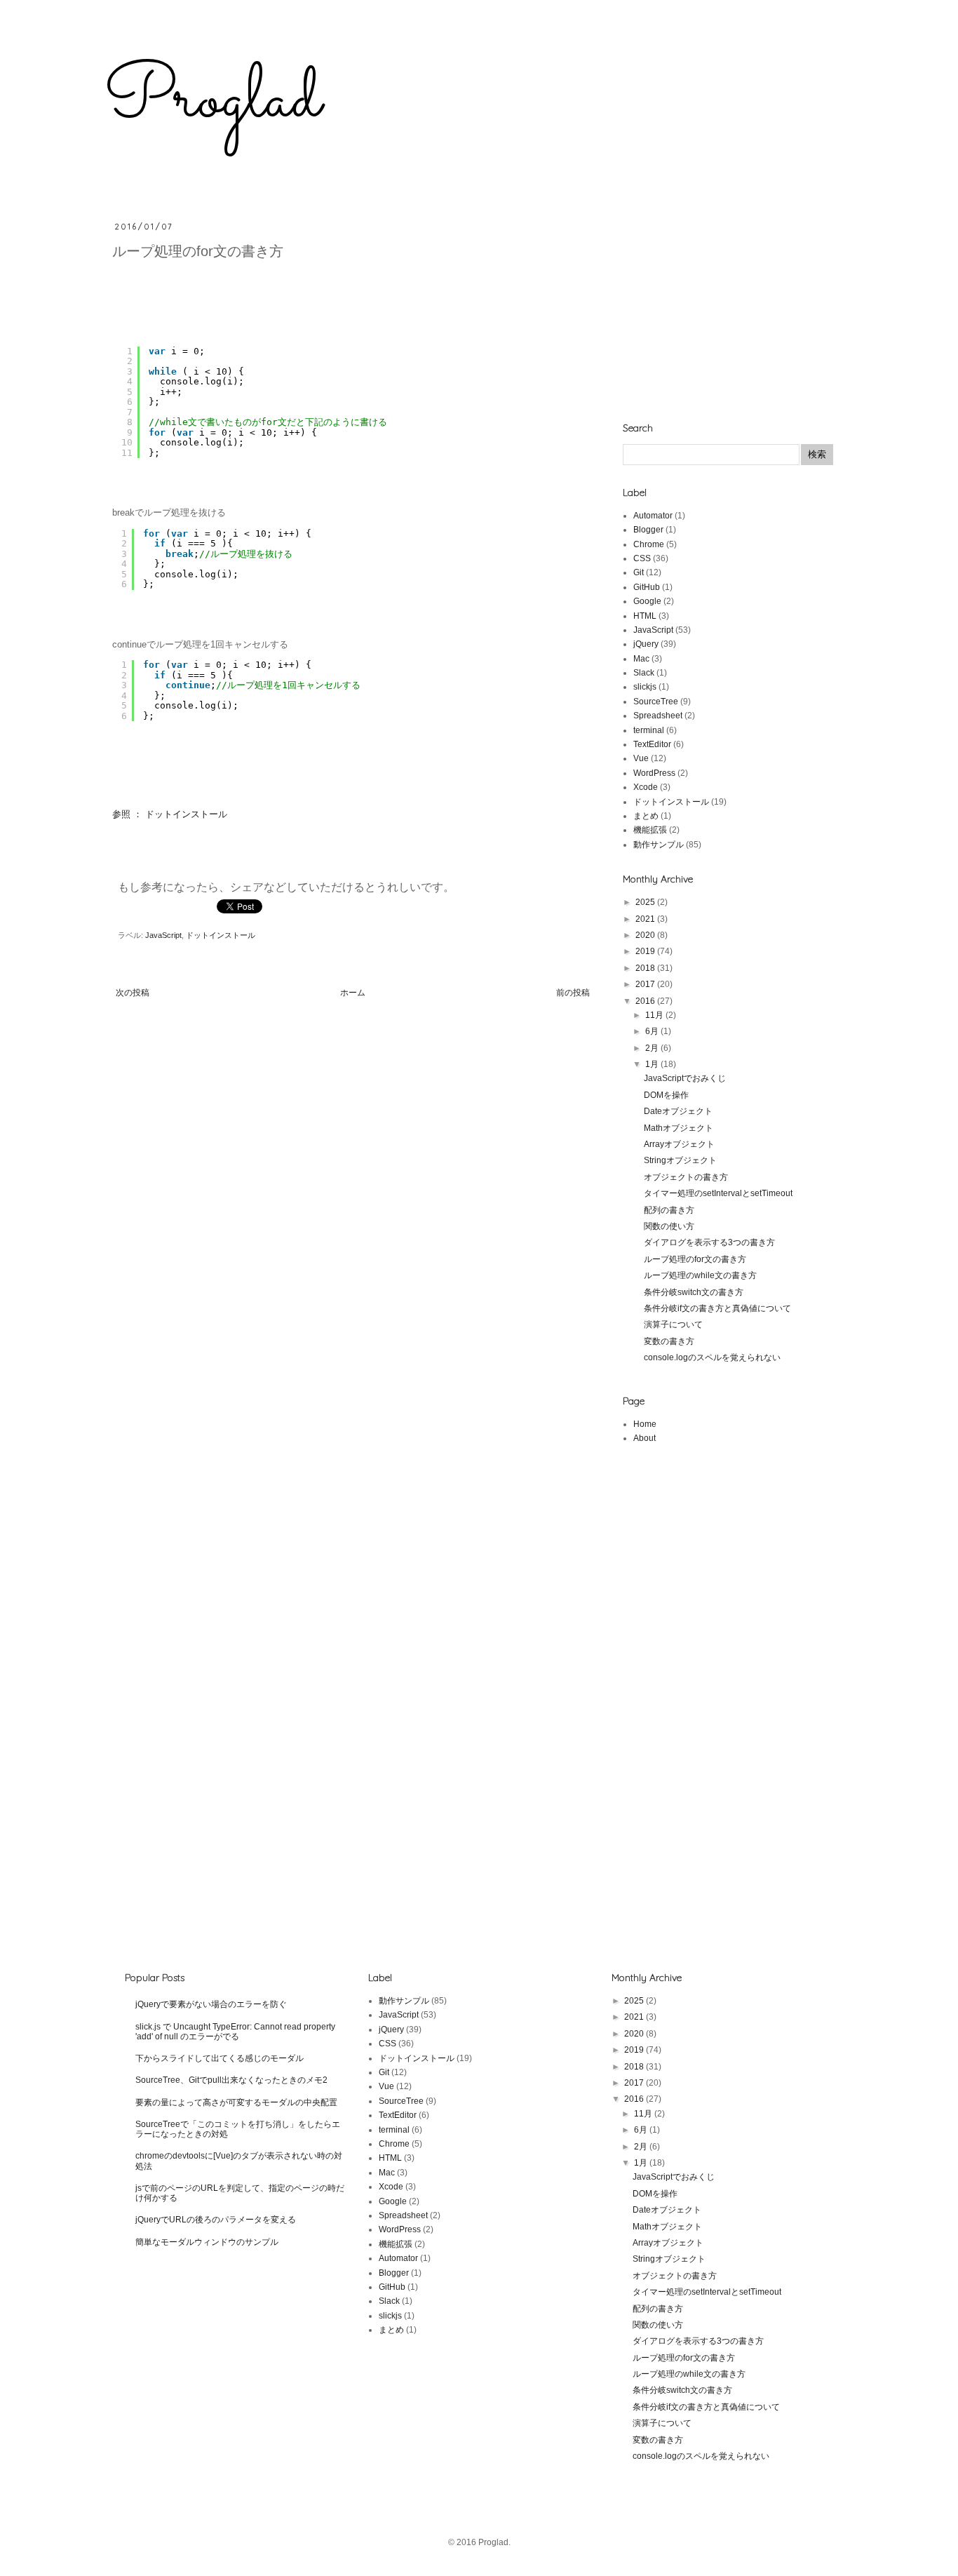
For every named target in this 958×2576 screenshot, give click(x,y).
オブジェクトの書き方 (686, 1177)
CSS (642, 558)
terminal (649, 730)
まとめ (646, 816)
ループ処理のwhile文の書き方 (700, 1275)
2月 (653, 1048)
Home (645, 1424)
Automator (653, 516)
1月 (653, 1064)
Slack (644, 673)
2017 (646, 984)
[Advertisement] (728, 309)
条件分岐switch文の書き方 (694, 1292)
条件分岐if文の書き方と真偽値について (717, 1308)
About (645, 1438)
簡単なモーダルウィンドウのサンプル (207, 2242)
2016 (646, 1001)
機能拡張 (650, 830)
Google (647, 601)
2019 (646, 951)
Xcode (646, 787)
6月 (653, 1031)
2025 (646, 902)
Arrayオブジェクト (679, 1144)
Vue (641, 758)
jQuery (646, 644)
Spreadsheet (658, 716)
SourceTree (656, 702)
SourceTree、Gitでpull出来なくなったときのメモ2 (231, 2080)
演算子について (673, 1324)
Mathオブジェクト (679, 1128)
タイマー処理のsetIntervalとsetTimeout (718, 1193)
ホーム (353, 993)
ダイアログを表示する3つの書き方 (709, 1242)
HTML (645, 616)
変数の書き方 (669, 1341)
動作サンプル (659, 845)
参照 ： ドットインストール (170, 814)
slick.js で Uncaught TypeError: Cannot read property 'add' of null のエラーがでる (235, 2032)
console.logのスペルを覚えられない (712, 1357)
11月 (655, 1015)
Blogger (648, 530)
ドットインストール (221, 935)
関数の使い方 (669, 1226)
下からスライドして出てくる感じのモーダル (220, 2058)
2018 (646, 968)
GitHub (647, 587)
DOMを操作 (666, 1095)
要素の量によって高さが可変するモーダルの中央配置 (236, 2102)
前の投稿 (573, 993)
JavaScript (163, 935)
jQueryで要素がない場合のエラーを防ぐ (211, 2004)
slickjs (645, 687)
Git (639, 572)
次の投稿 (133, 993)
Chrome (649, 544)
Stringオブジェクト (680, 1160)
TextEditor (652, 744)
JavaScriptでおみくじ (685, 1078)
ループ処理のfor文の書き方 (695, 1259)
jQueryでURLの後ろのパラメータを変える (216, 2220)
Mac (641, 659)
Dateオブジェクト (678, 1111)
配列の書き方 (669, 1210)
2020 (646, 935)
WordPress (654, 773)
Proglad (212, 100)
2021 (646, 919)
